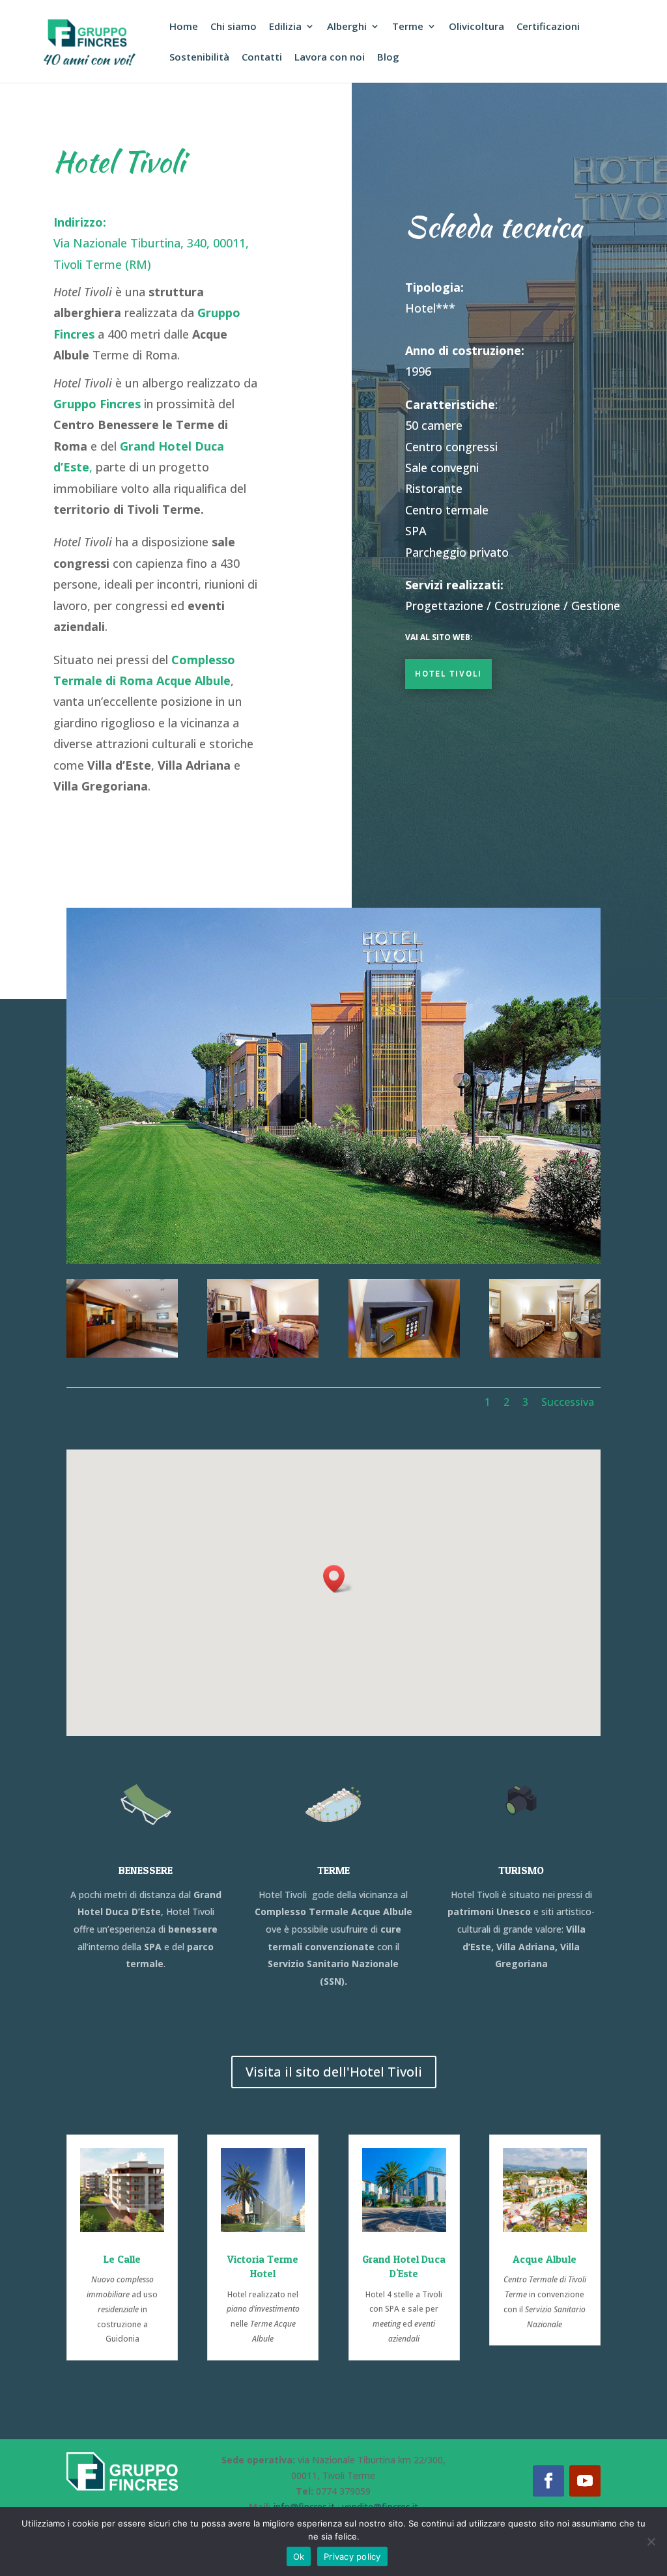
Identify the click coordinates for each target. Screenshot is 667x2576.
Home (184, 27)
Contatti (262, 58)
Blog (388, 58)
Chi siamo (234, 27)
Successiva (568, 1402)
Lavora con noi (330, 58)
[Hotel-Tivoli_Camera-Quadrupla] (545, 1354)
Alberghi (347, 27)
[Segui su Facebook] (548, 2481)
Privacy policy (352, 2556)
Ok (299, 2556)
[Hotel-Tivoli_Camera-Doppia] (263, 1354)
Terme (408, 27)
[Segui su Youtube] (585, 2481)
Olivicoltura (476, 27)
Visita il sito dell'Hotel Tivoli (334, 2072)
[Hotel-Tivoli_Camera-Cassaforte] (404, 1354)
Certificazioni (548, 27)
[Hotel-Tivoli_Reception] (122, 1354)
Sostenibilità (199, 58)
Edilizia (285, 27)
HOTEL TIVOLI (448, 674)
